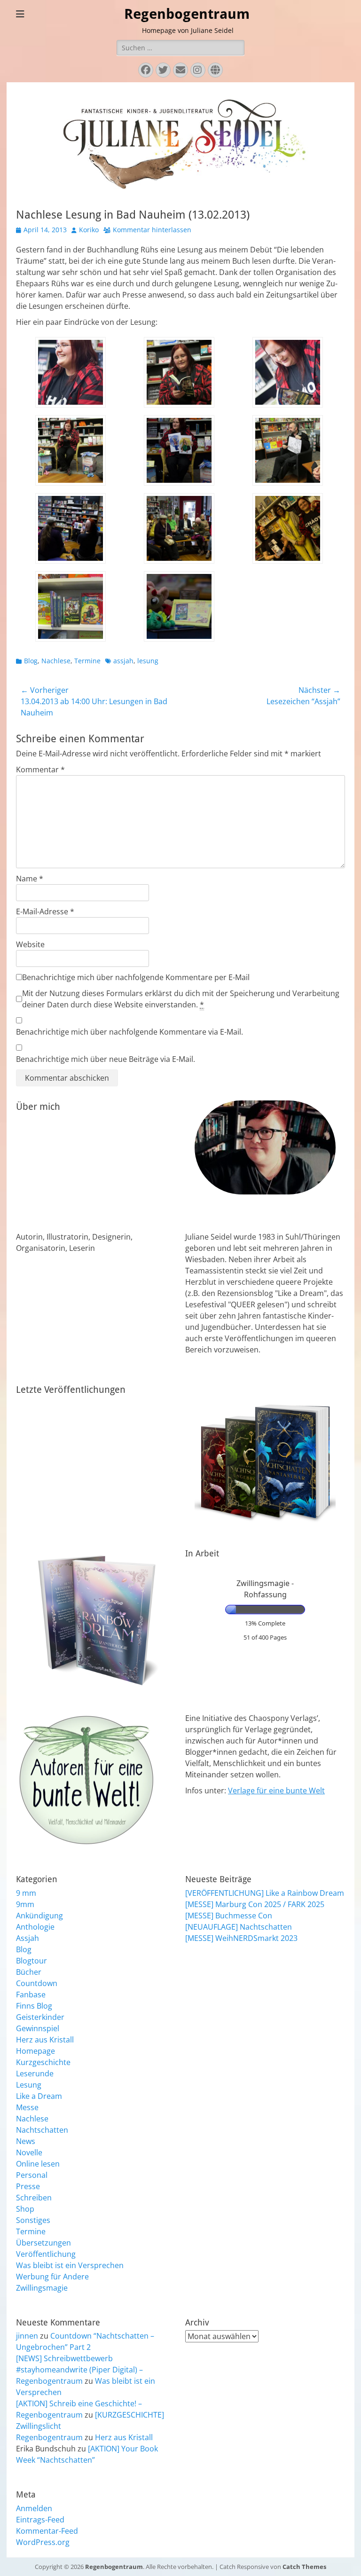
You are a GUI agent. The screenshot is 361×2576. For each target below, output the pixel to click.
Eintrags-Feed (40, 2520)
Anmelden (34, 2508)
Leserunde (35, 2073)
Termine (87, 661)
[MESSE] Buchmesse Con (229, 1916)
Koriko (89, 230)
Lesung (29, 2085)
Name (30, 879)
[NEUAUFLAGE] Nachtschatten (239, 1927)
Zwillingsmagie (42, 2288)
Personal (32, 2175)
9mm (25, 1904)
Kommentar (40, 770)
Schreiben (34, 2198)
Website (30, 944)
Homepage (35, 2051)
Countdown (37, 1983)
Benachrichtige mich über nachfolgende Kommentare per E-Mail (136, 977)
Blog (31, 661)
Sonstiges (33, 2220)
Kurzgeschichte (43, 2062)
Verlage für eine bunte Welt (276, 1791)
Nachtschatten (42, 2130)
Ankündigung (39, 1916)
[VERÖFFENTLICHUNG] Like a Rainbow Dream (265, 1893)
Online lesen (38, 2164)
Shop (25, 2209)
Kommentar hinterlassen (152, 230)
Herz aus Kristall (45, 2040)
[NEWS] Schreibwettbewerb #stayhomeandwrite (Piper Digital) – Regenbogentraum (79, 2370)
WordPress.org (43, 2542)
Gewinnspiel (38, 2028)
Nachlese (56, 661)
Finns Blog (34, 2006)
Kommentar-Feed (47, 2531)
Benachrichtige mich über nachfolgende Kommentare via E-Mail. (129, 1032)
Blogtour (31, 1961)
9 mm (26, 1893)
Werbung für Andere (52, 2277)
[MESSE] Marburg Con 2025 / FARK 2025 (255, 1904)
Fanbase (31, 1995)
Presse (28, 2186)
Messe (27, 2107)
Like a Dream (39, 2096)
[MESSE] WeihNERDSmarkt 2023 (241, 1938)
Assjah (27, 1938)
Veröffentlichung (46, 2254)
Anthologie (35, 1927)
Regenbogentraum (187, 14)
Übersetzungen (43, 2243)
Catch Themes (304, 2567)
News (26, 2141)
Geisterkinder (40, 2017)
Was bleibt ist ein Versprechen (70, 2265)
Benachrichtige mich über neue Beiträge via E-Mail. (106, 1059)
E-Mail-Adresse (45, 911)
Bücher (29, 1972)
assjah (123, 661)
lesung (148, 661)
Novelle (29, 2152)
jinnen (27, 2336)
